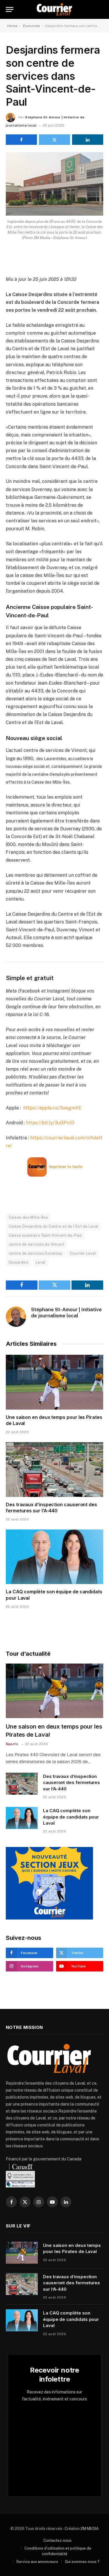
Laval (41, 1262)
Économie (31, 26)
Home (12, 26)
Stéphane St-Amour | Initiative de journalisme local (66, 1312)
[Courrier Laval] (54, 9)
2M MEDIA (90, 2529)
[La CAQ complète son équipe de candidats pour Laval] (54, 1557)
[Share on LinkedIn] (88, 140)
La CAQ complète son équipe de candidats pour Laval (71, 1817)
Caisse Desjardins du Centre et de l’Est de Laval (54, 1226)
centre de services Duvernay (36, 1253)
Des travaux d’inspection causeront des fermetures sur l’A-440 (51, 1508)
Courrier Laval (83, 1253)
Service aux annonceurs (37, 2562)
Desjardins (19, 1262)
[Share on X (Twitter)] (54, 140)
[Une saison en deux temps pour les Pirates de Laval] (54, 1382)
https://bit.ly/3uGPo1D (50, 1123)
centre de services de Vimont (36, 1244)
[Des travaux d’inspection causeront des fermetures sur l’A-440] (54, 1469)
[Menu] (10, 9)
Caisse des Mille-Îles (28, 1217)
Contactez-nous (57, 2540)
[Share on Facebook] (21, 140)
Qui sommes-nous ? (82, 2562)
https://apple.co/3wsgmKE (52, 1108)
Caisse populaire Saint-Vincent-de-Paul (45, 1235)
